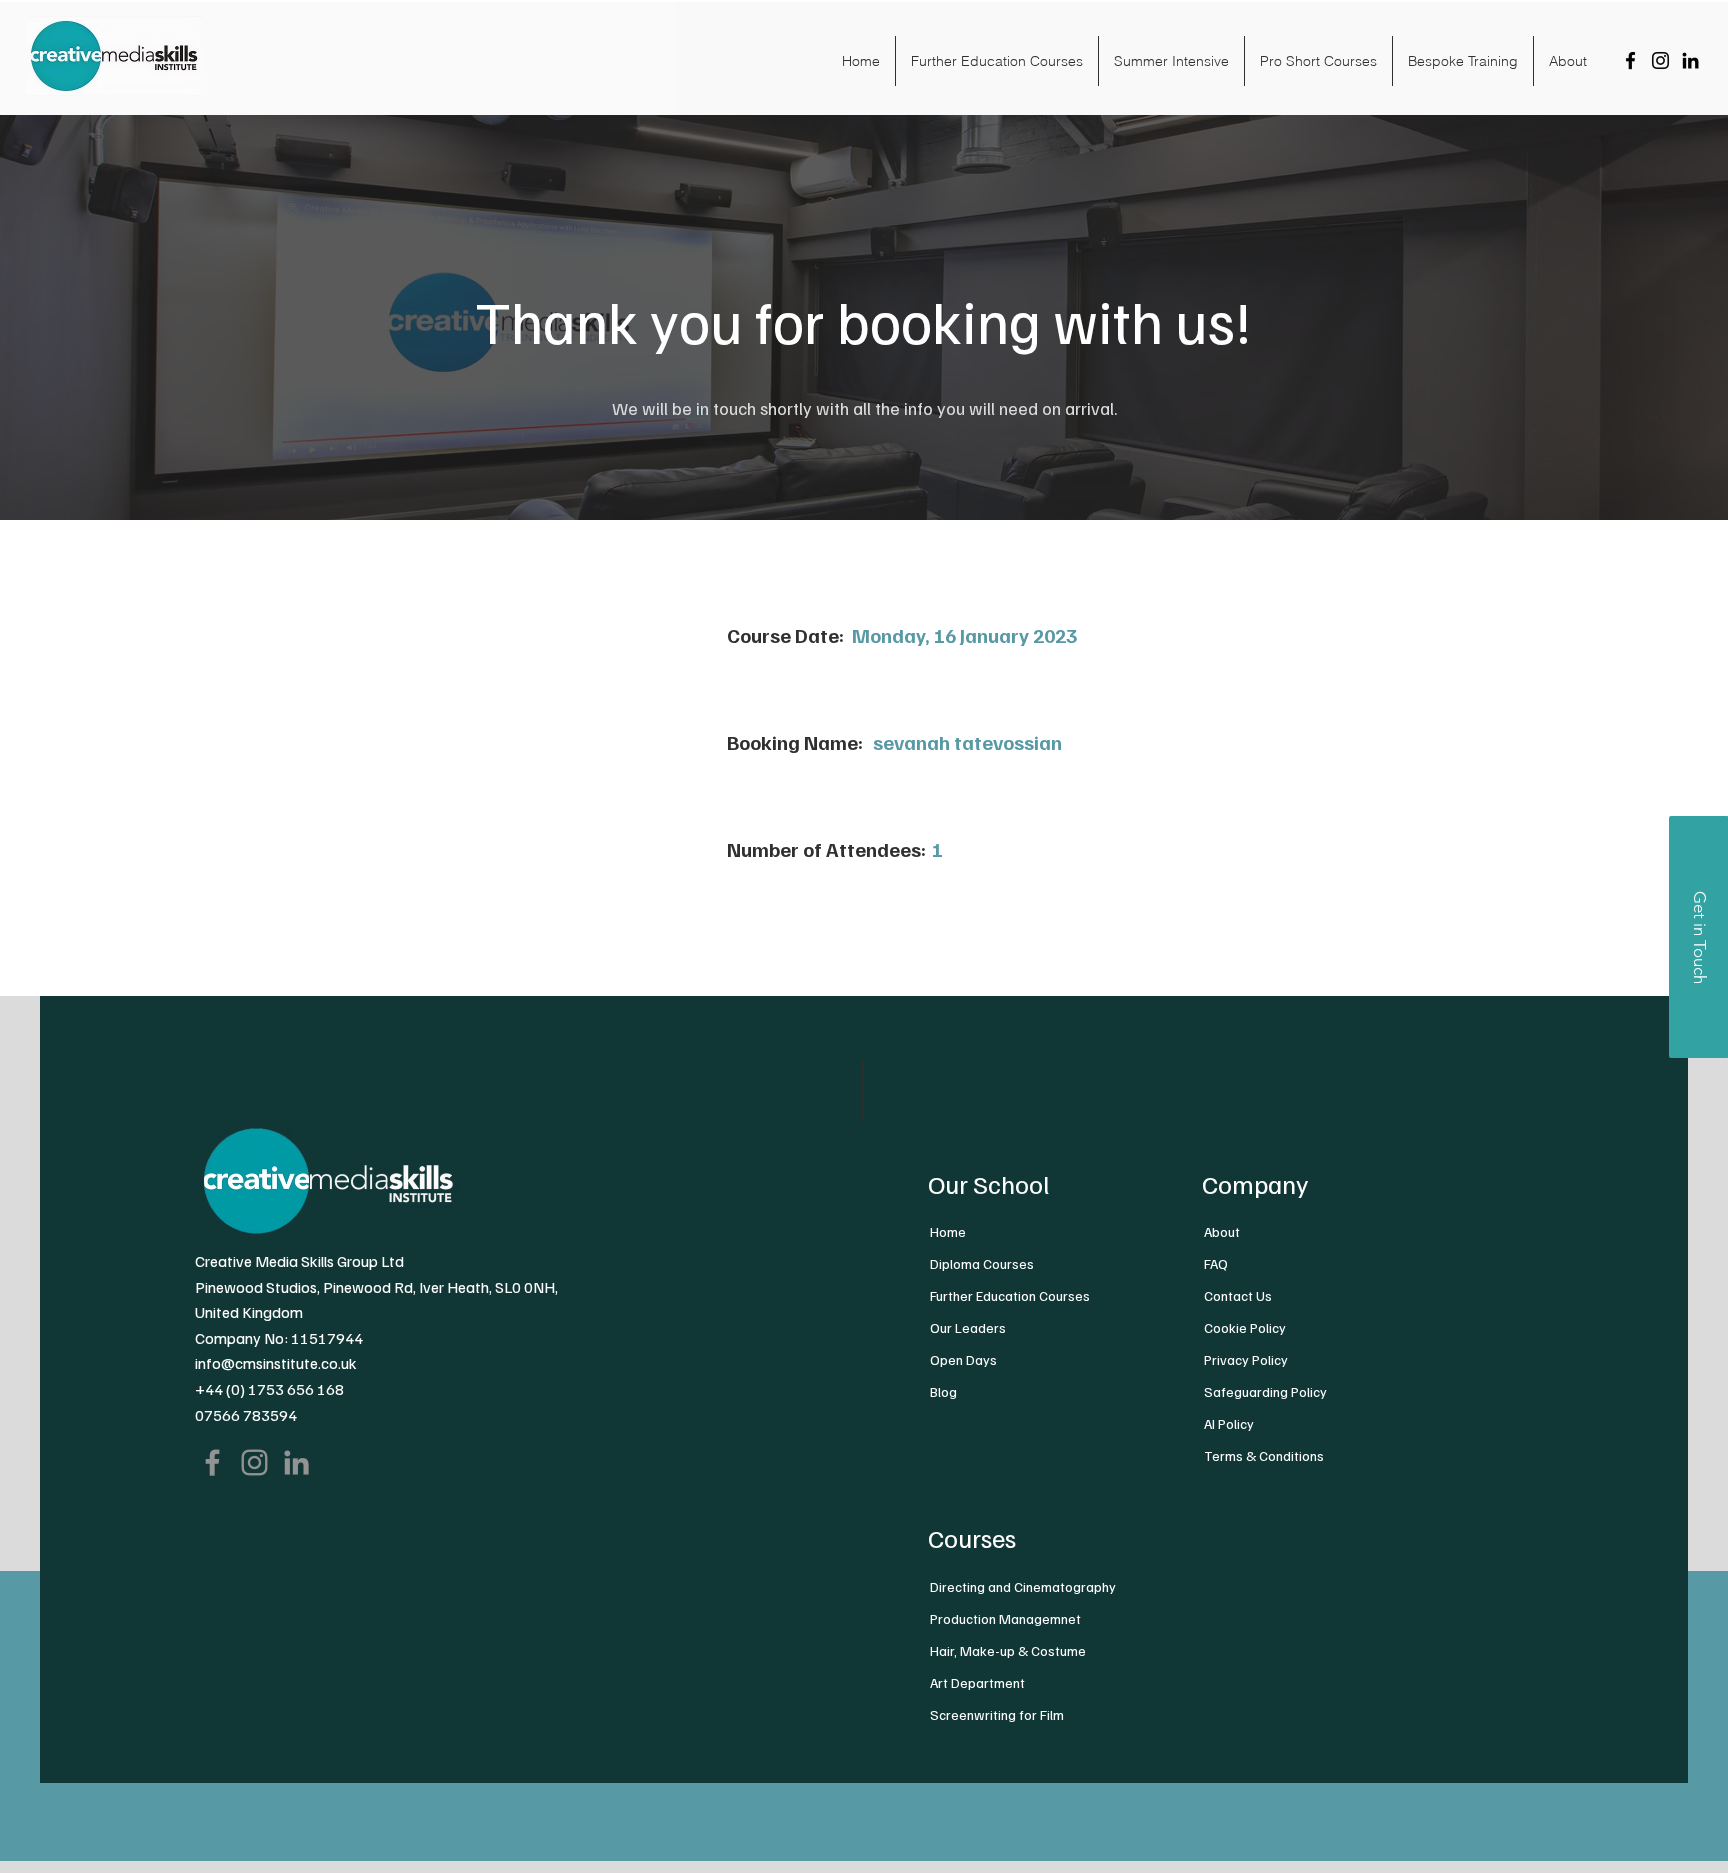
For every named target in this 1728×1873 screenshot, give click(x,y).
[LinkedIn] (1690, 60)
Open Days (963, 1359)
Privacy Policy (1246, 1359)
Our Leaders (968, 1327)
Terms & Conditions (1264, 1455)
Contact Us (1238, 1295)
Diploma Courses (982, 1263)
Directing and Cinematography (1023, 1586)
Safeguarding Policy (1265, 1391)
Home (948, 1231)
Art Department (977, 1682)
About (1222, 1231)
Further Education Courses (1010, 1295)
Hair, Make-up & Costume (1008, 1650)
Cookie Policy (1245, 1327)
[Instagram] (1660, 60)
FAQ (1216, 1263)
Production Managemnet (1005, 1618)
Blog (943, 1391)
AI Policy (1229, 1423)
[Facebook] (1630, 60)
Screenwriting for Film (997, 1714)
